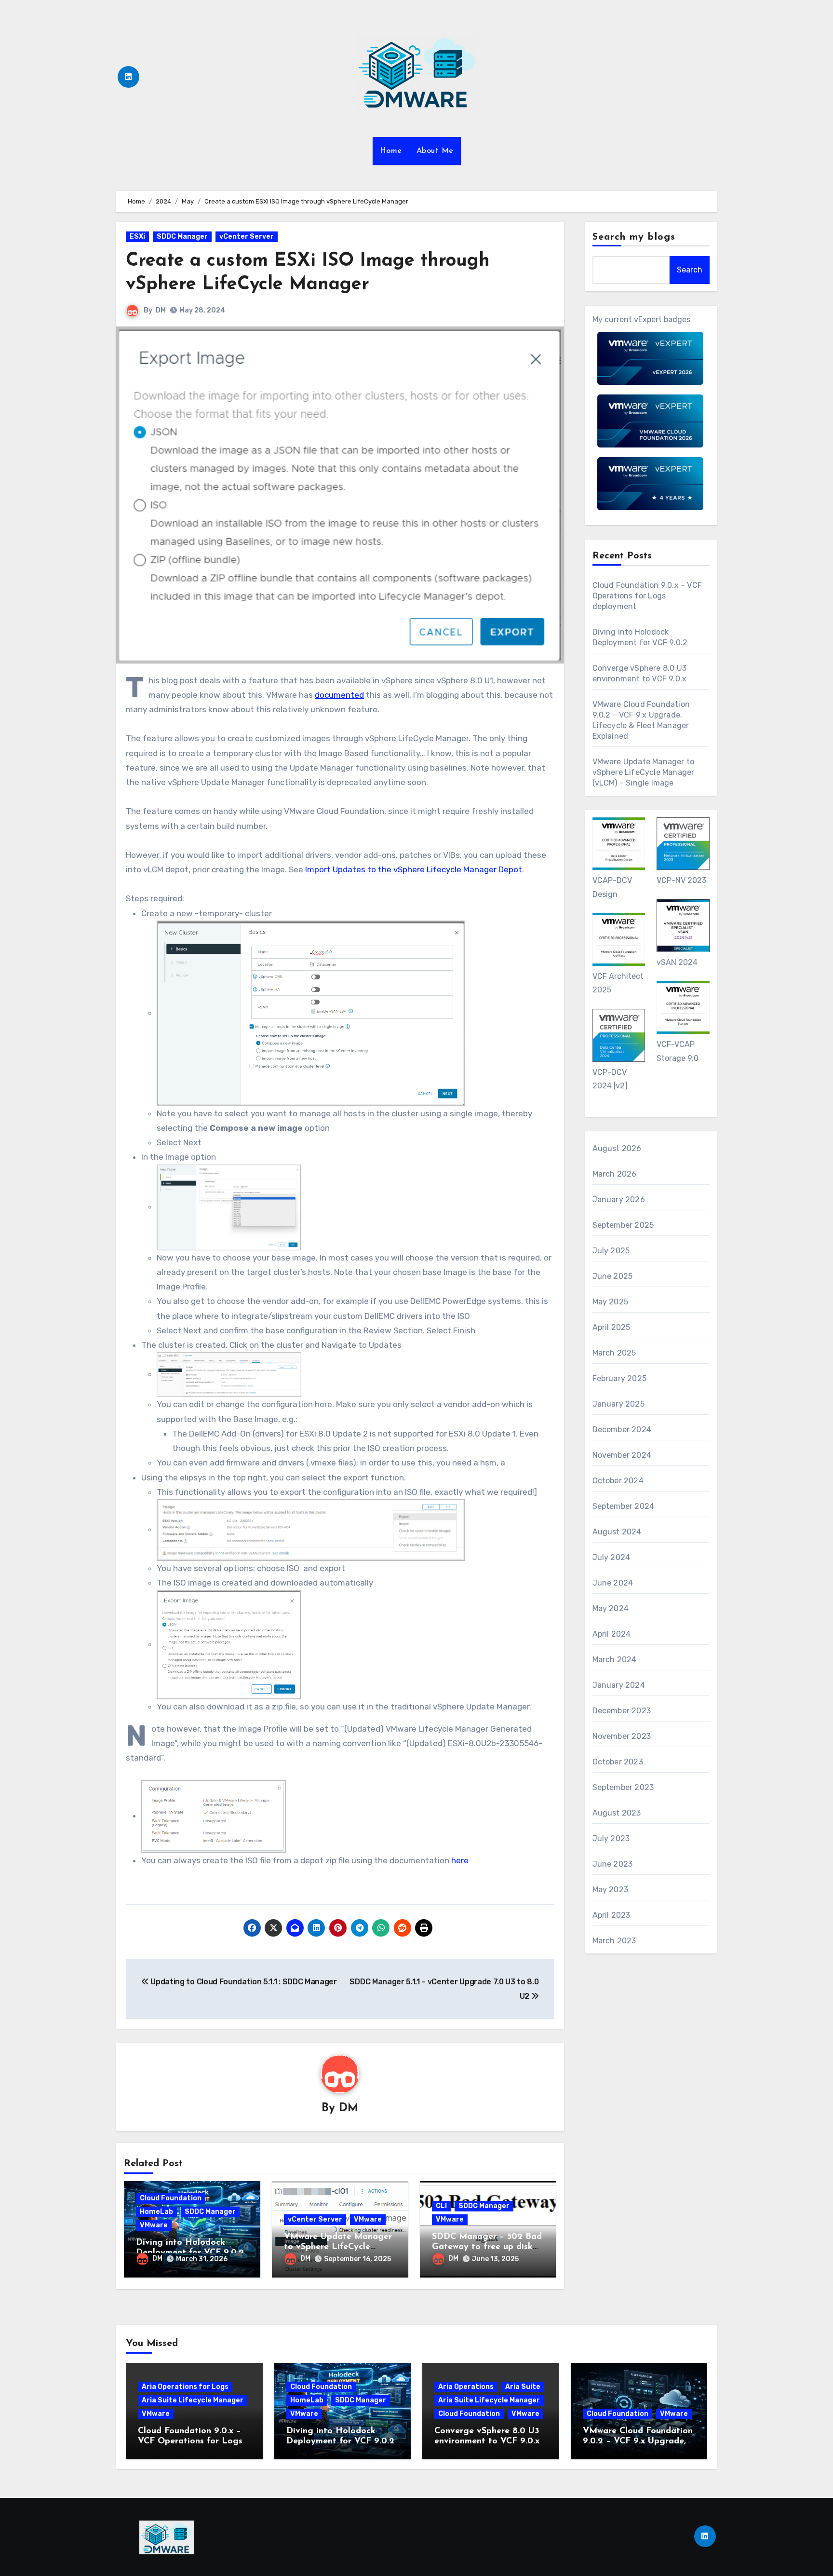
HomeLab (156, 2212)
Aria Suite (523, 2387)
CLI (441, 2206)
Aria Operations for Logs (185, 2387)
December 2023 (622, 1711)
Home (391, 151)
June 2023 (613, 1864)
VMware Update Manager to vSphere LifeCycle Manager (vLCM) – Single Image (644, 772)
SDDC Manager (182, 237)
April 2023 (611, 1915)
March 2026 (615, 1174)
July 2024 (611, 1557)
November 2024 (622, 1455)
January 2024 (619, 1685)
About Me (435, 151)
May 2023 (611, 1890)
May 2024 (611, 1608)
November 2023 (622, 1736)
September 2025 (623, 1225)
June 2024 (613, 1583)
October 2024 (618, 1481)
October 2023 (618, 1762)
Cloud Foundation (171, 2198)
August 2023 (617, 1813)
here (460, 1860)
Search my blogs (634, 237)
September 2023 (623, 1787)
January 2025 (618, 1404)
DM (161, 310)
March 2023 (614, 1941)
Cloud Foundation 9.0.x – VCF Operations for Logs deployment (647, 596)
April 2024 (612, 1634)
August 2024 (617, 1532)
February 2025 (620, 1378)
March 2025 (614, 1353)
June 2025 (613, 1276)
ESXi (137, 237)
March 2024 (615, 1660)
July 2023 (611, 1838)
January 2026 (619, 1200)
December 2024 (622, 1430)
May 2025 (611, 1302)
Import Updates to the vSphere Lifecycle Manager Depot (414, 869)
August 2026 (617, 1148)
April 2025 (611, 1327)
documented (339, 695)
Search (690, 270)
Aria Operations (466, 2387)
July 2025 (611, 1251)
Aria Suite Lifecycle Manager (193, 2400)
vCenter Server (247, 237)
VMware (154, 2225)
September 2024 (624, 1506)
